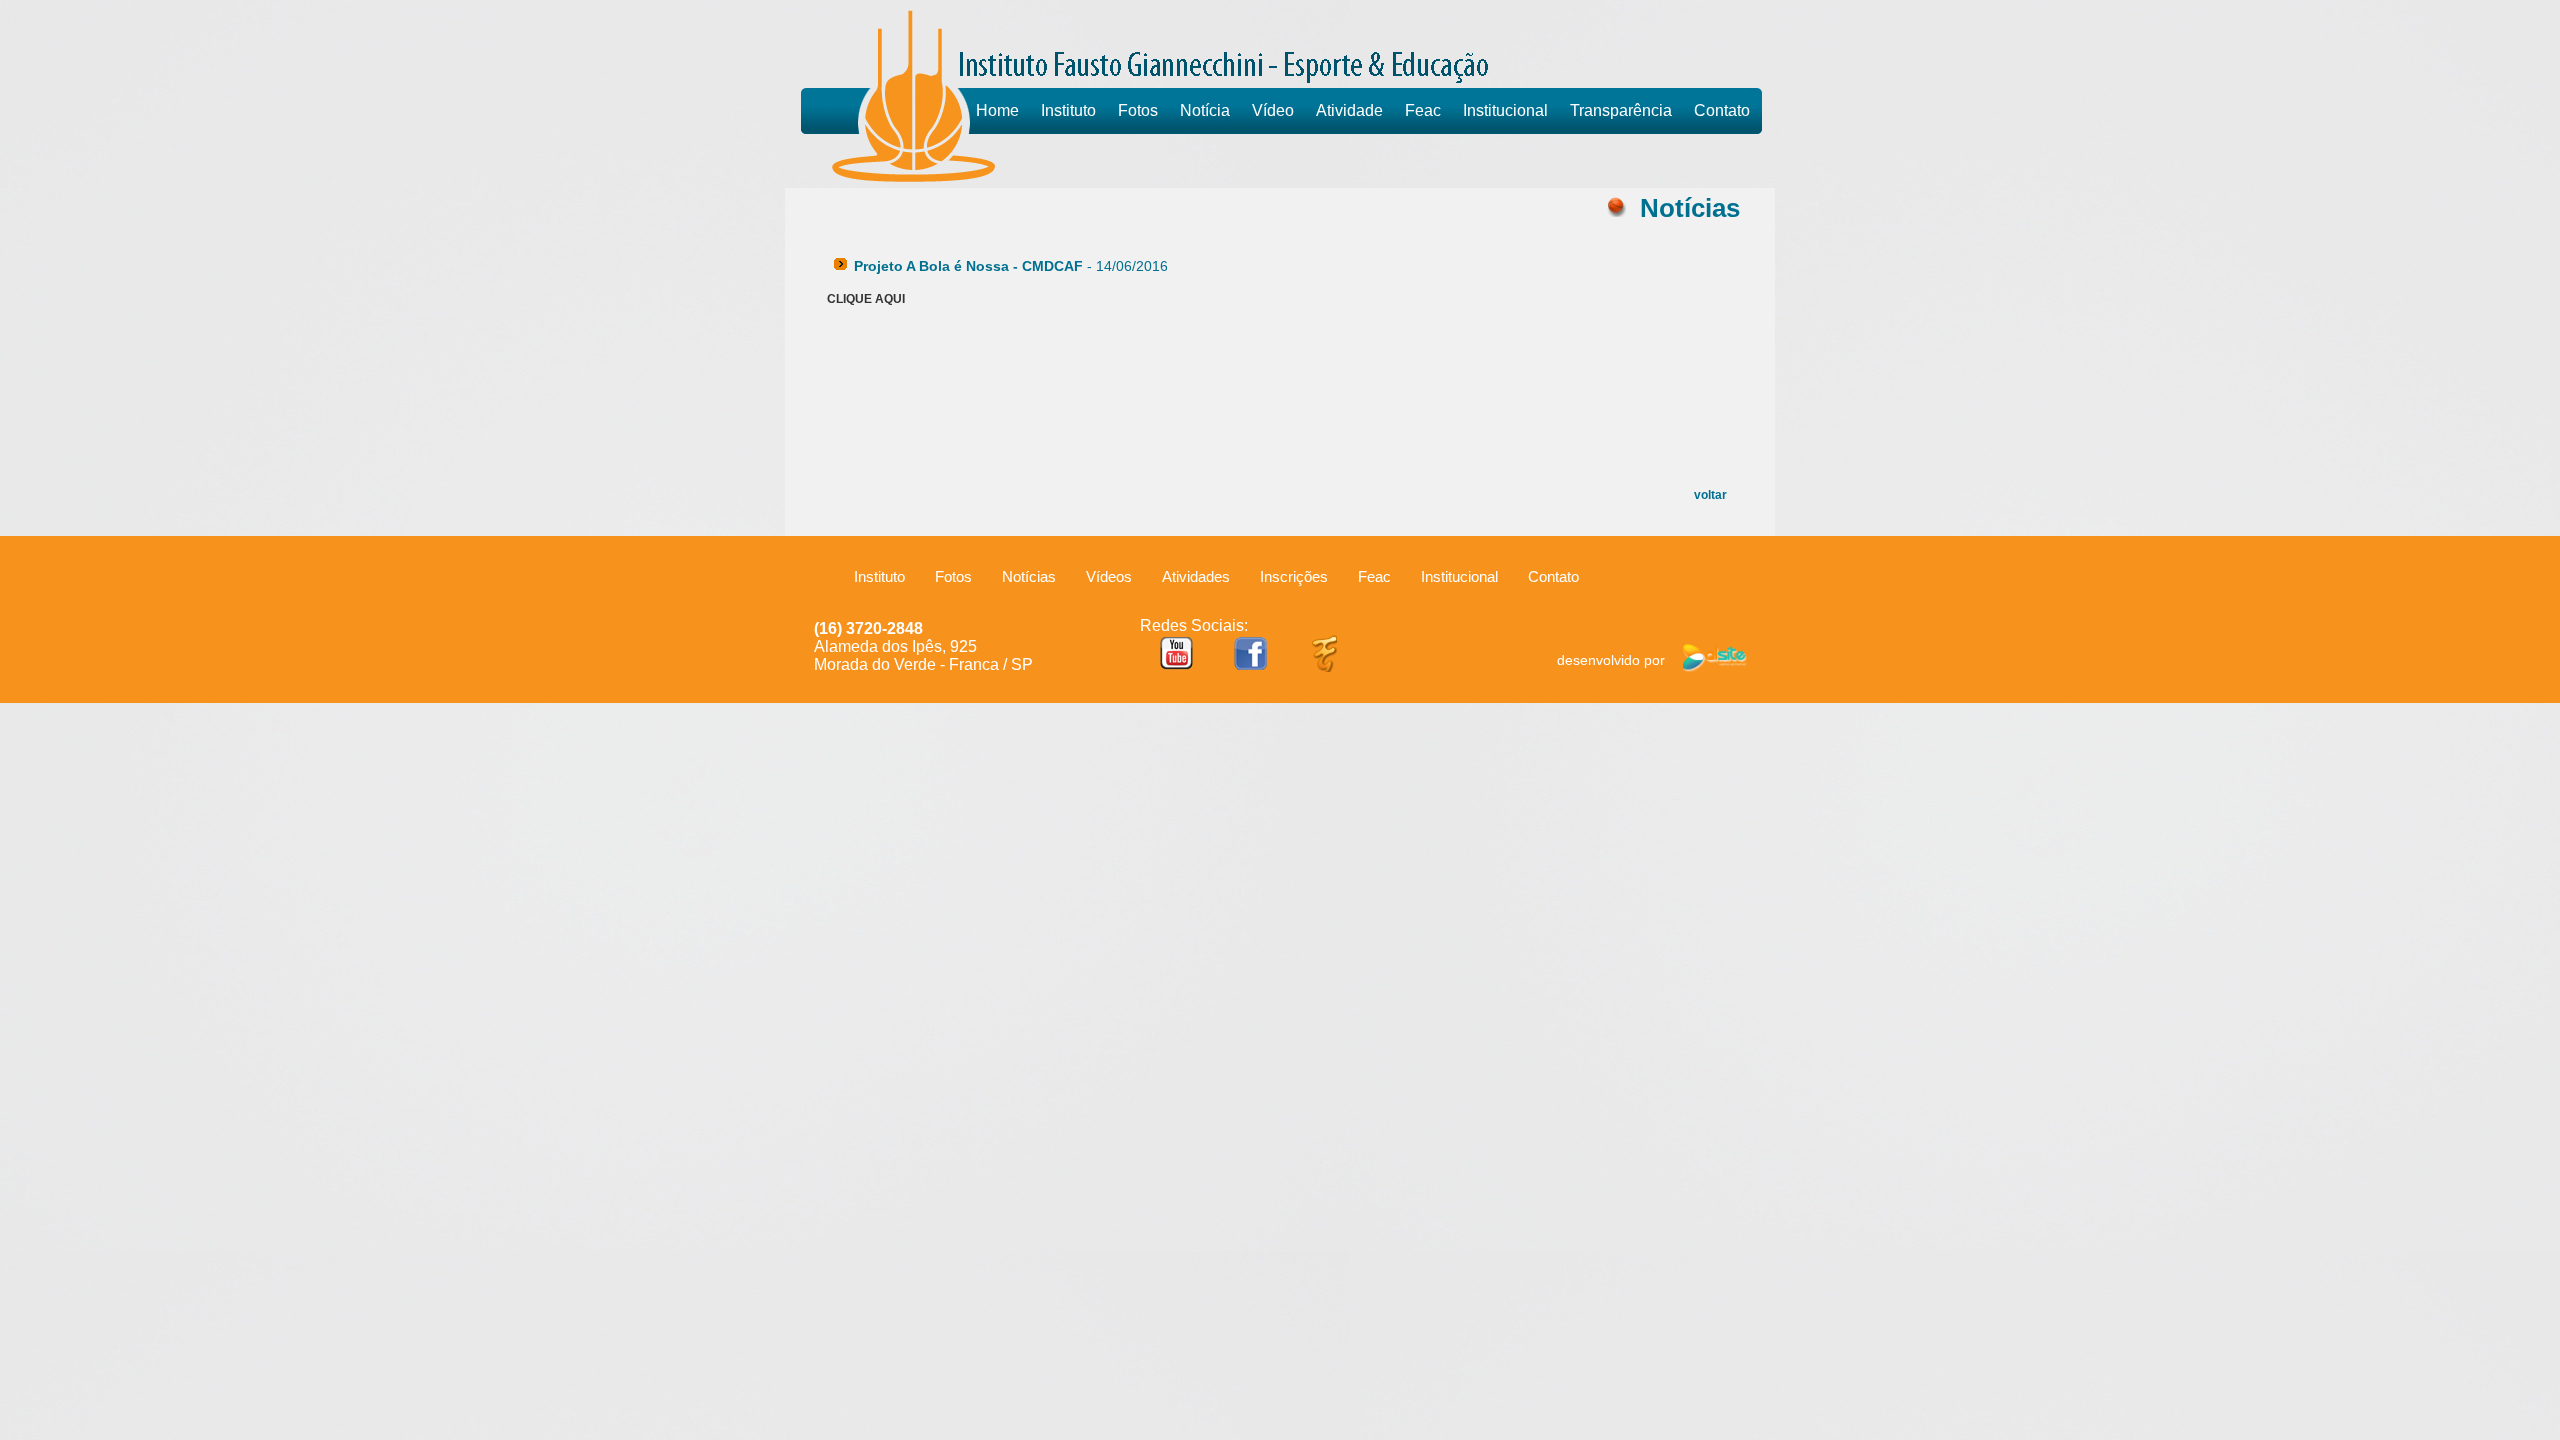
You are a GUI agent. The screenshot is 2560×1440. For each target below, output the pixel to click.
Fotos (1138, 110)
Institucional (1505, 110)
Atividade (1349, 110)
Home (997, 110)
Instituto (1068, 110)
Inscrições (1294, 576)
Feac (1423, 110)
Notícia (1205, 110)
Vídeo (1273, 110)
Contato (1722, 110)
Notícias (1029, 576)
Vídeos (1109, 576)
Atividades (1196, 576)
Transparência (1621, 110)
